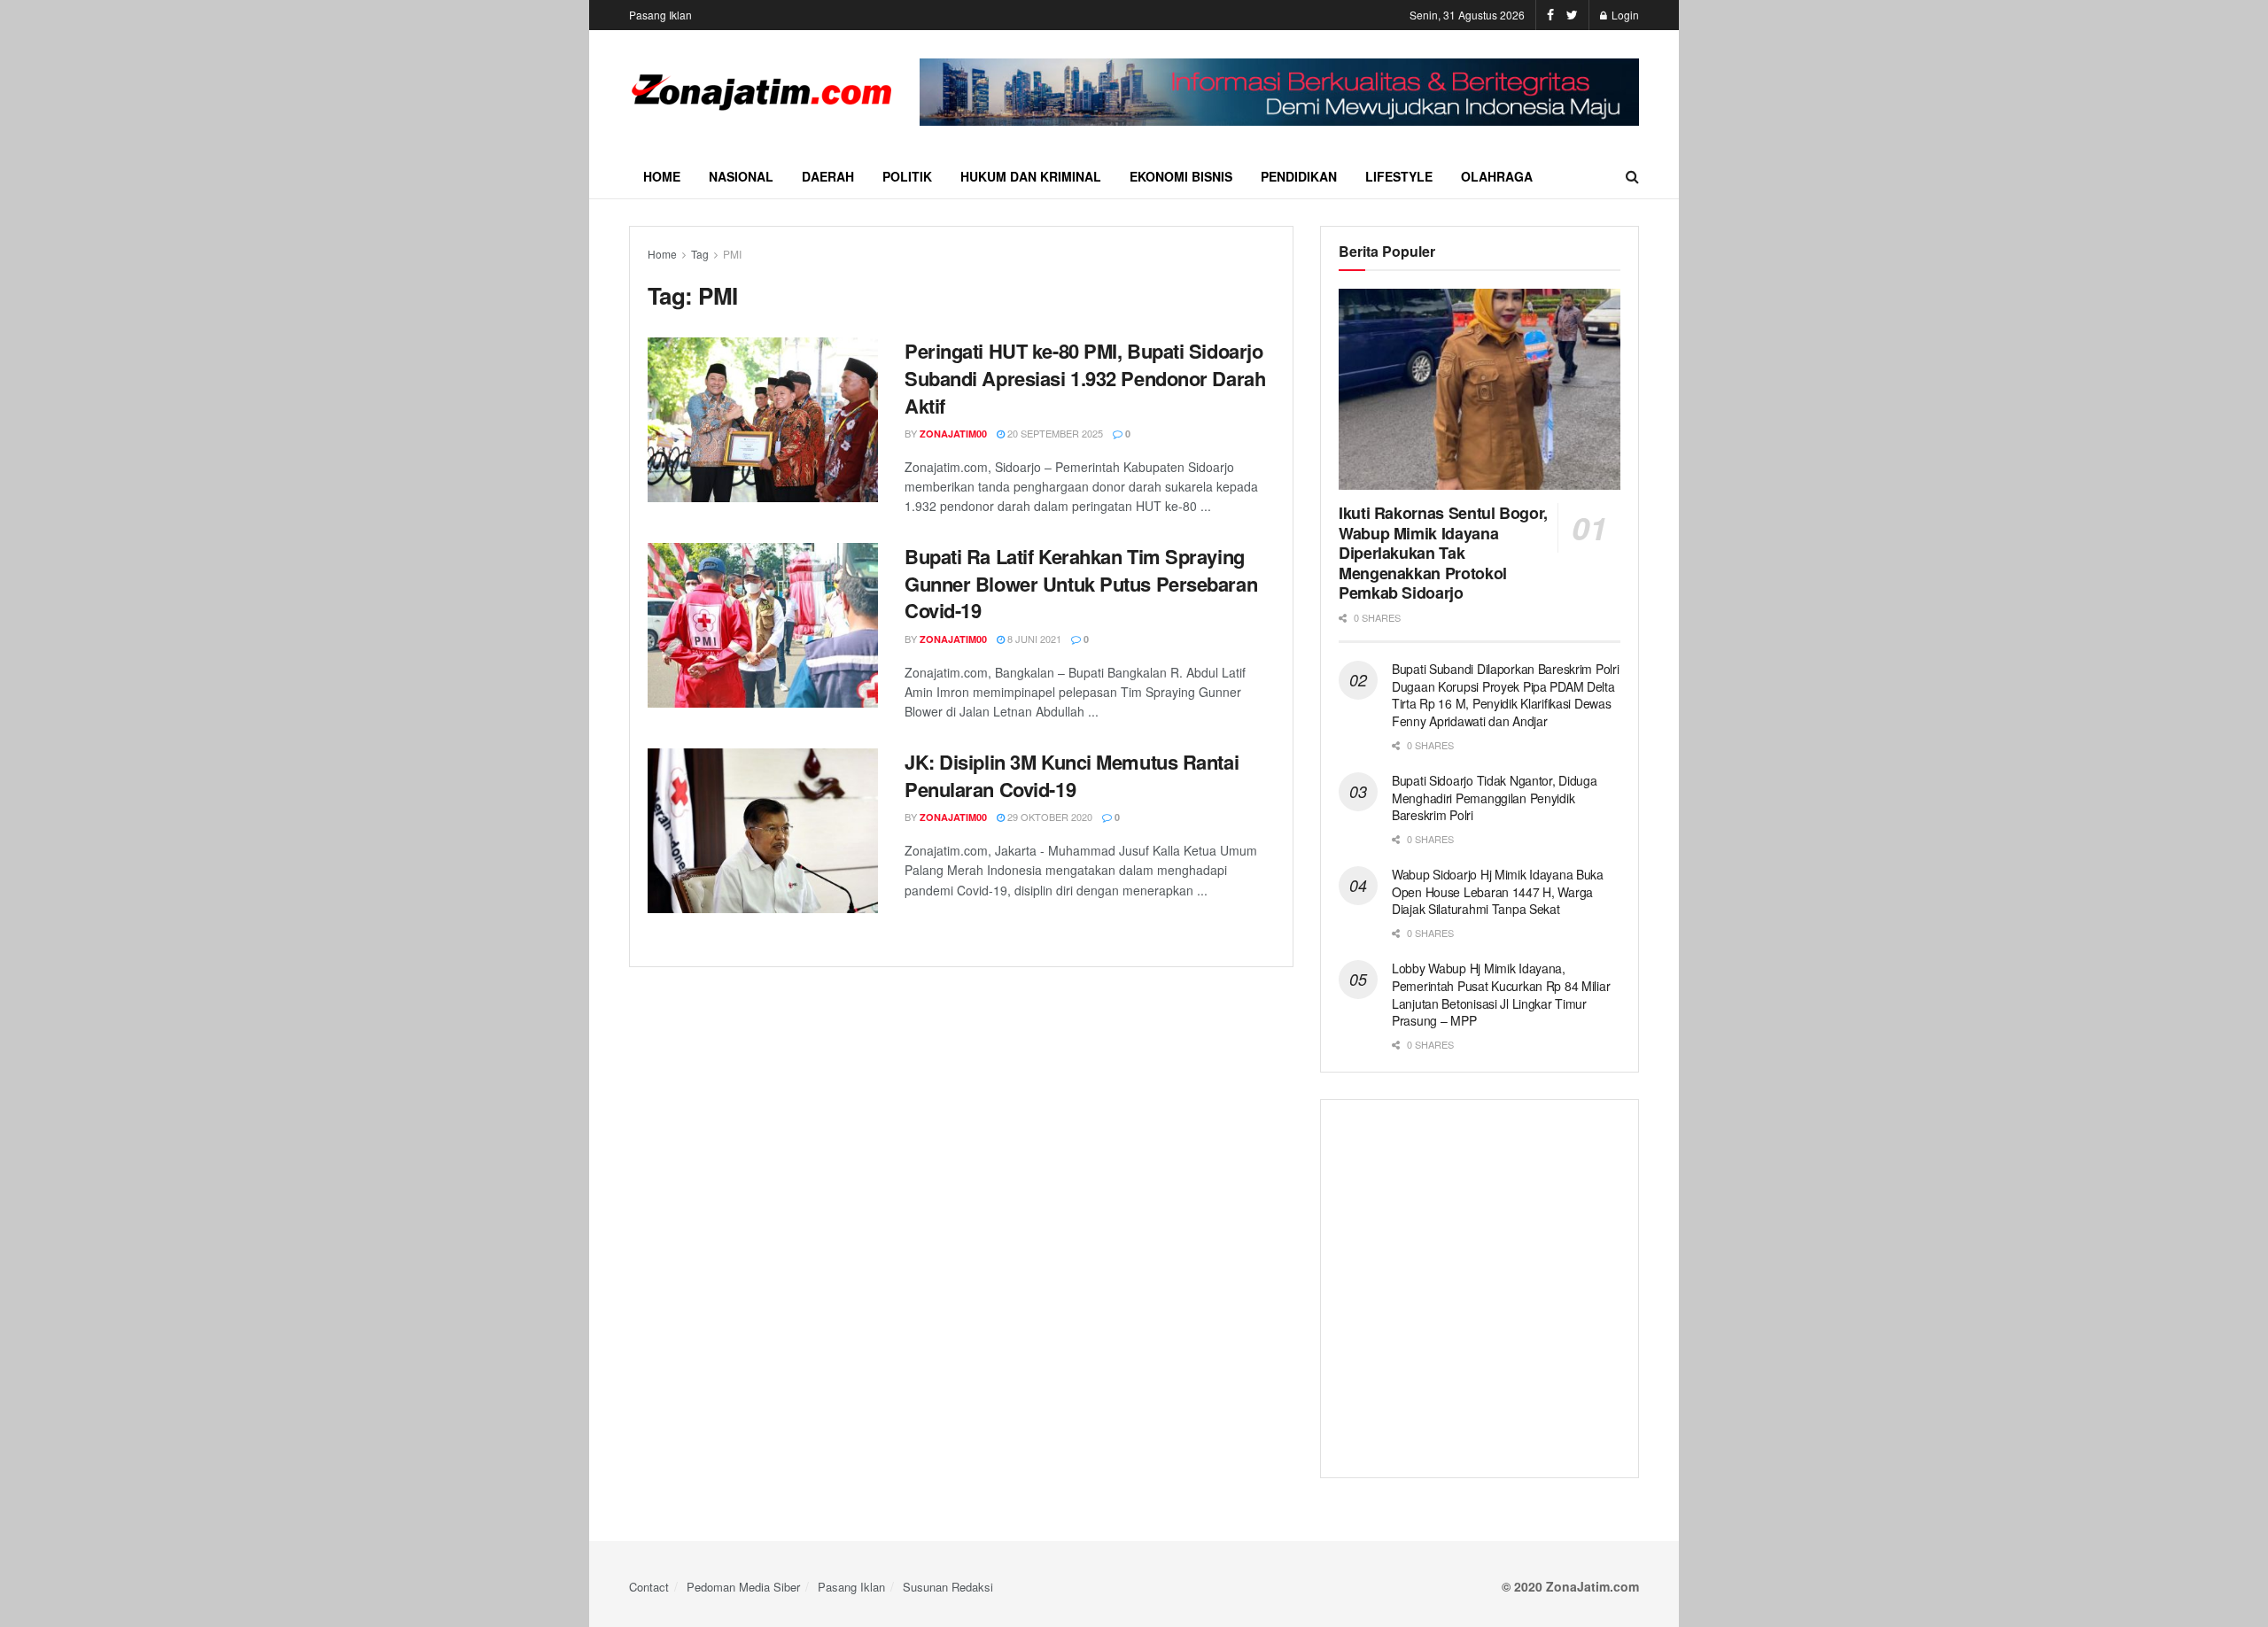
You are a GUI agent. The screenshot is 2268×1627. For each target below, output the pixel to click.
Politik (907, 176)
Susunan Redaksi (948, 1587)
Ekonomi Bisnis (1181, 176)
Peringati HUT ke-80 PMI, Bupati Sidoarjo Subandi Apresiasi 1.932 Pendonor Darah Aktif (1085, 378)
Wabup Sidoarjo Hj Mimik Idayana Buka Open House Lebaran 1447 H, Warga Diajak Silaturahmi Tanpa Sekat (1498, 891)
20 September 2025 (1054, 433)
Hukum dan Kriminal (1031, 176)
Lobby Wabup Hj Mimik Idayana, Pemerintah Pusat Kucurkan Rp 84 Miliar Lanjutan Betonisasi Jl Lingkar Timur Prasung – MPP (1501, 994)
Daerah (828, 176)
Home (662, 176)
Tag (700, 254)
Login (1624, 15)
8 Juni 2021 (1033, 639)
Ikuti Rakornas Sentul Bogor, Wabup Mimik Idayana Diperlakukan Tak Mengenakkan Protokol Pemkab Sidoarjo (1443, 553)
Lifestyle (1399, 176)
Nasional (741, 176)
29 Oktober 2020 (1049, 817)
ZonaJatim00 (953, 434)
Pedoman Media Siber (743, 1587)
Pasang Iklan (660, 15)
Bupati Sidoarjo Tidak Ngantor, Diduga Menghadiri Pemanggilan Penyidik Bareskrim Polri (1495, 798)
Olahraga (1497, 176)
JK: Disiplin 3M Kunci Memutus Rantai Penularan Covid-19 (1072, 775)
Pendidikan (1299, 176)
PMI (732, 254)
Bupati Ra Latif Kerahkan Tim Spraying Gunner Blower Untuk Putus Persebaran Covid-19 (1081, 584)
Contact (649, 1587)
